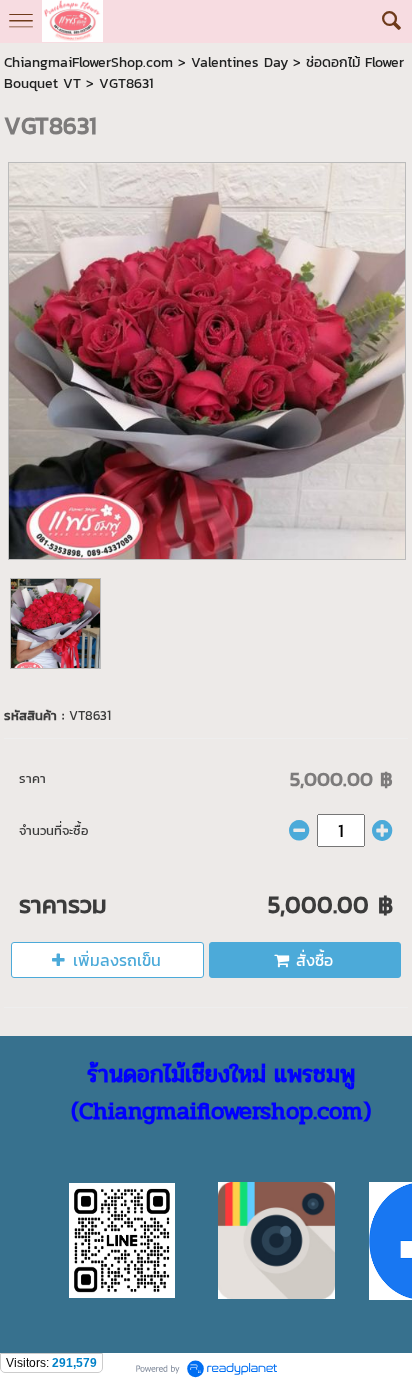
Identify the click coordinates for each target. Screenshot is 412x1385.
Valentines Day (239, 62)
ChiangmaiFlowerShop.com (88, 62)
